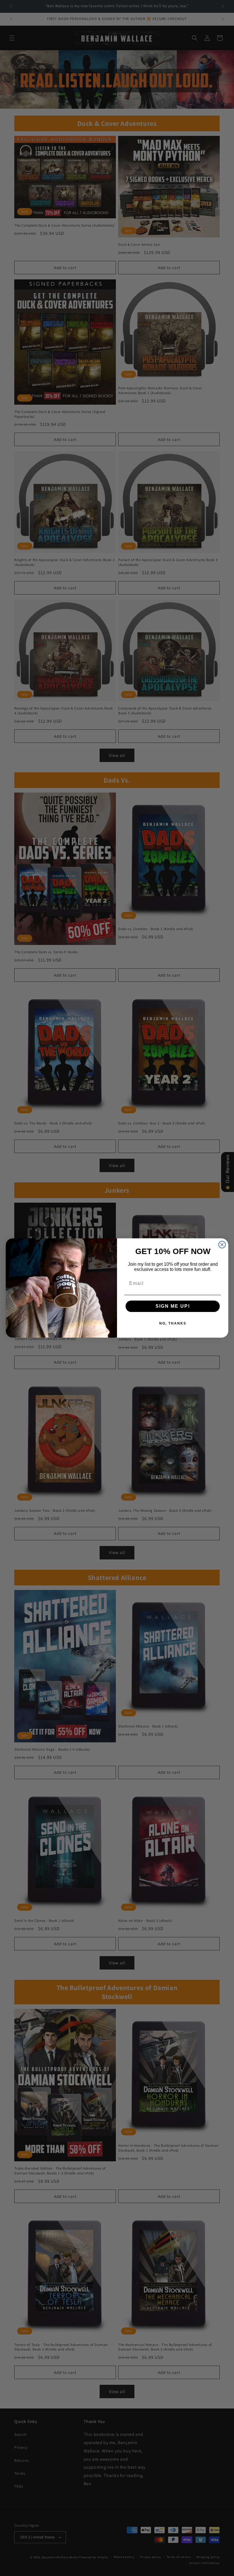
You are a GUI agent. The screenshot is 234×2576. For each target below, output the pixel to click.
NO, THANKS (173, 1323)
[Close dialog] (222, 1245)
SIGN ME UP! (173, 1306)
